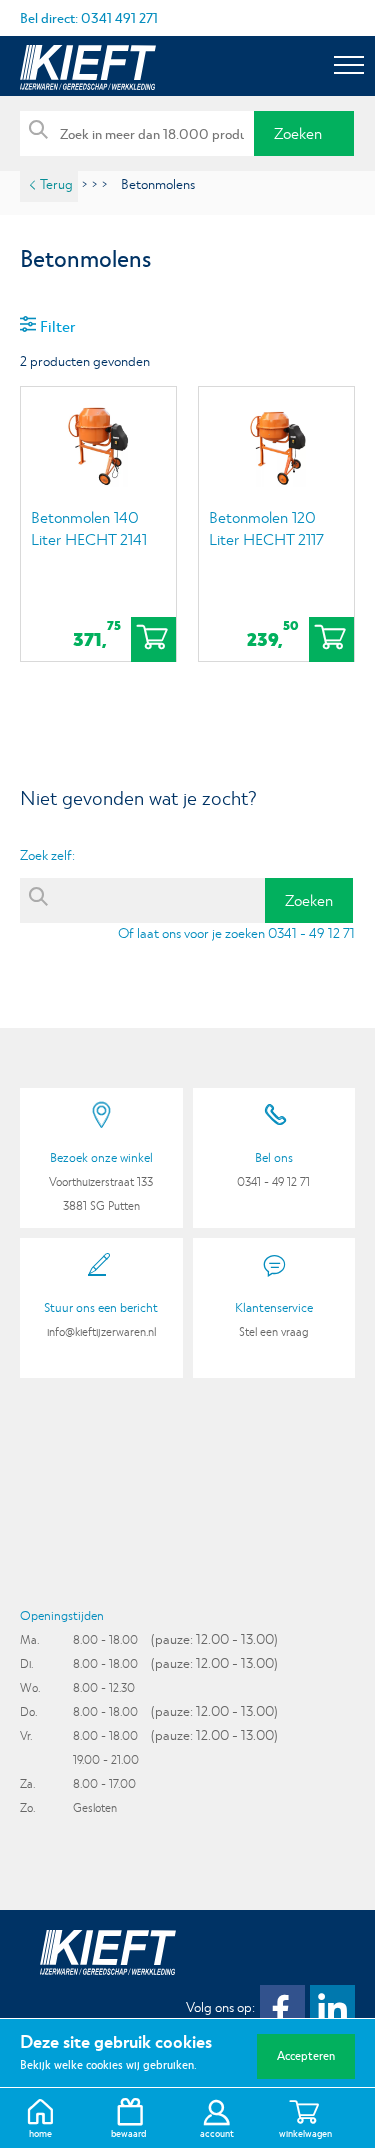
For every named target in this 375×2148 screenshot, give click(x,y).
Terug (56, 184)
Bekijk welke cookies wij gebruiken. (108, 2065)
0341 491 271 (119, 18)
